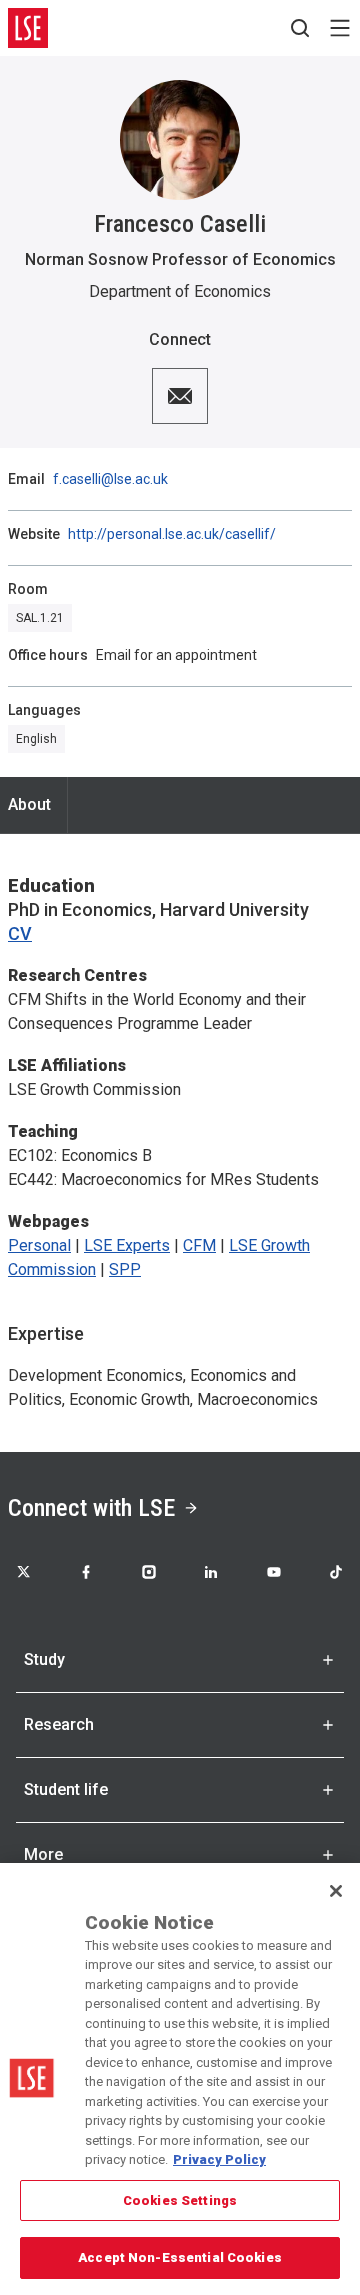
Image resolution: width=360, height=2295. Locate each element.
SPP (125, 1269)
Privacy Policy (219, 2159)
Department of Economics (180, 291)
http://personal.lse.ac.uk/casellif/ (172, 534)
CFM (199, 1245)
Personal (39, 1245)
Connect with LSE (91, 1508)
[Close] (336, 1891)
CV (20, 933)
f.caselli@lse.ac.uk (110, 479)
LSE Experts (127, 1245)
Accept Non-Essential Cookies (180, 2257)
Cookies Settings (180, 2200)
